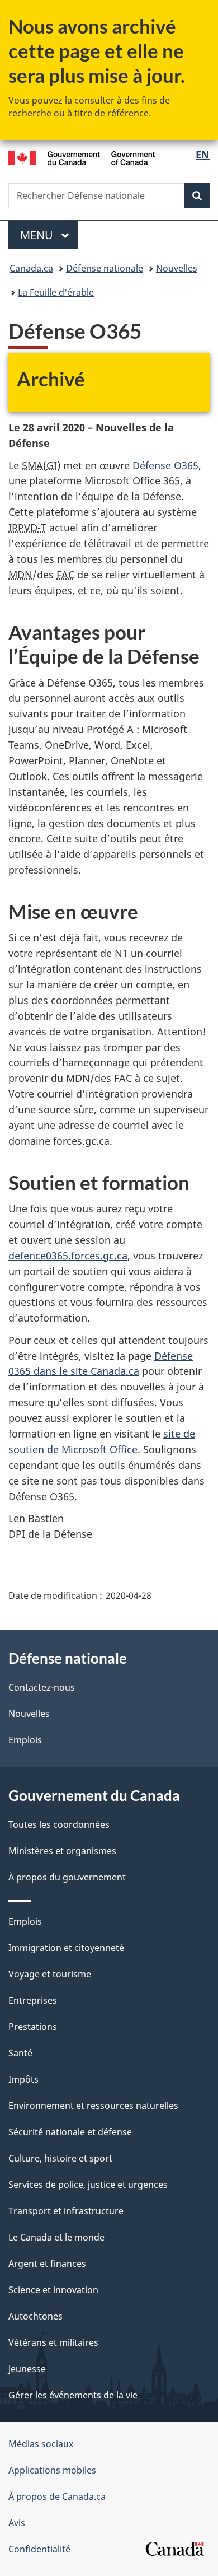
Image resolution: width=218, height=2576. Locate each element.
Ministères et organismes (62, 1851)
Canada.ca (31, 268)
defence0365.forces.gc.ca (68, 1256)
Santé (20, 2053)
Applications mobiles (52, 2470)
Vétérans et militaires (53, 2342)
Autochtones (35, 2316)
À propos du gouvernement (67, 1877)
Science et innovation (53, 2290)
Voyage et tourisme (50, 1974)
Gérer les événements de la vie (73, 2395)
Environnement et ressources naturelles (93, 2106)
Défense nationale (105, 268)
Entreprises (33, 2000)
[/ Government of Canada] (82, 157)
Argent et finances (47, 2264)
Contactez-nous (42, 1687)
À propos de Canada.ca (57, 2496)
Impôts (23, 2079)
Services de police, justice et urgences (88, 2185)
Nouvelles (177, 268)
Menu (49, 235)
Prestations (33, 2027)
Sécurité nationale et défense (70, 2132)
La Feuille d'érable (56, 292)
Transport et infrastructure (66, 2211)
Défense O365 (165, 465)
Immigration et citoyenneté (66, 1948)
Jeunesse (27, 2369)
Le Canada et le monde (56, 2237)
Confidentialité (39, 2549)
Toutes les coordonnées (59, 1824)
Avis (17, 2523)
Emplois (25, 1740)
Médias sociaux (41, 2444)
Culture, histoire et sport (60, 2158)
